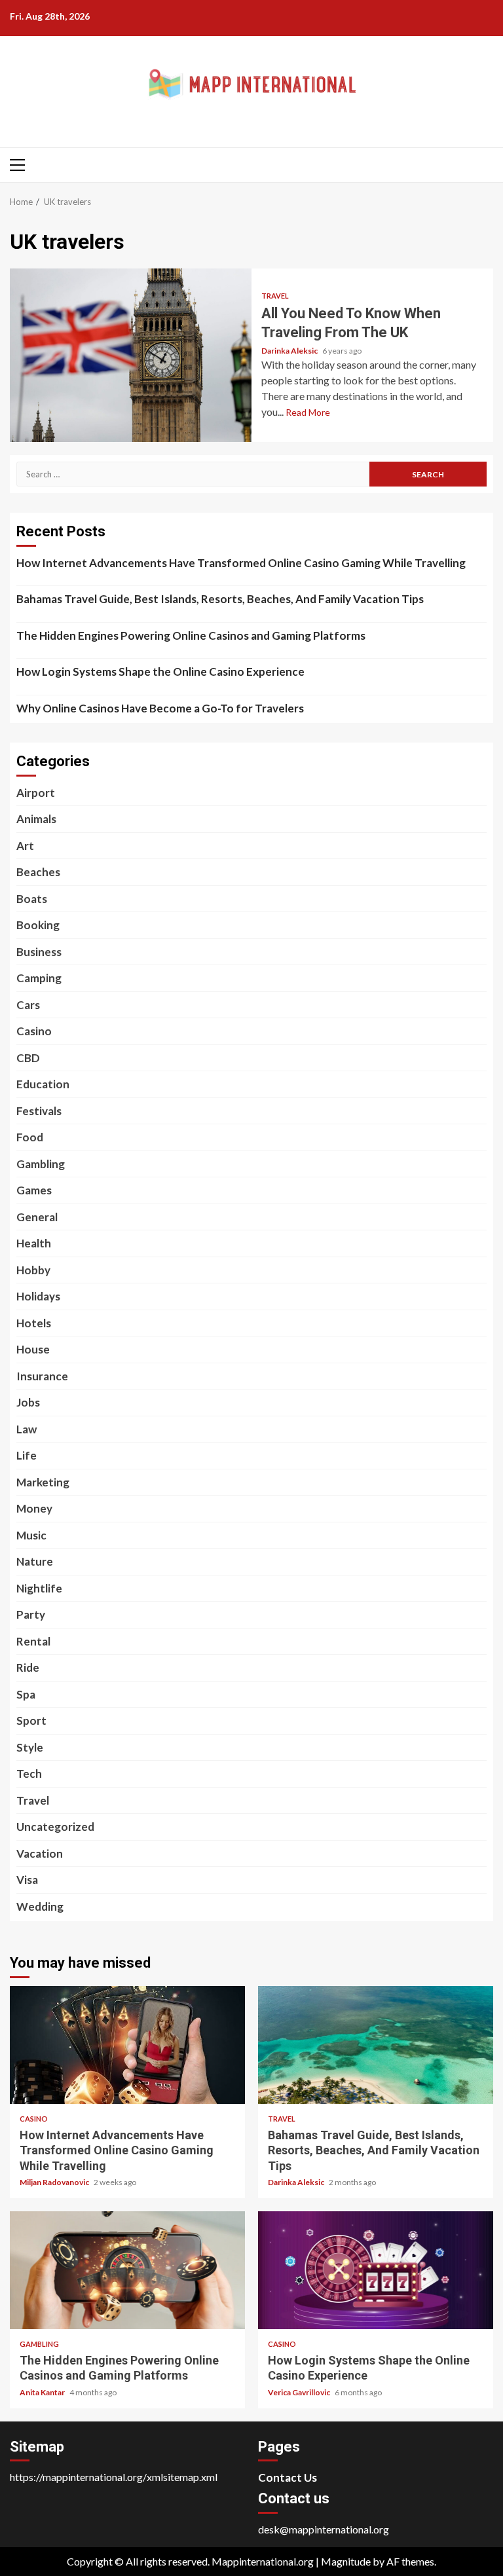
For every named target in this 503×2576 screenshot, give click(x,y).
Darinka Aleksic (290, 351)
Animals (36, 819)
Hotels (34, 1323)
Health (34, 1243)
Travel (275, 296)
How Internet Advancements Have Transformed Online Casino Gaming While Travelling (241, 563)
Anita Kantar (43, 2392)
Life (27, 1455)
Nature (35, 1561)
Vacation (40, 1853)
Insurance (42, 1376)
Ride (28, 1667)
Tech (29, 1774)
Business (39, 952)
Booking (38, 925)
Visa (27, 1880)
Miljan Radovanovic (55, 2182)
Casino (34, 1031)
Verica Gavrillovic (300, 2392)
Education (43, 1084)
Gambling (41, 1164)
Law (27, 1429)
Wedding (40, 1906)
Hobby (33, 1270)
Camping (39, 978)
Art (25, 846)
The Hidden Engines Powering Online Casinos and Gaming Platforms (191, 635)
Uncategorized (55, 1827)
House (33, 1349)
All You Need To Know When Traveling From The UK (131, 355)
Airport (36, 793)
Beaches (38, 872)
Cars (28, 1005)
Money (34, 1508)
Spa (26, 1694)
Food (30, 1137)
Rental (33, 1641)
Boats (32, 899)
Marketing (43, 1482)
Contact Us (288, 2477)
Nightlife (39, 1588)
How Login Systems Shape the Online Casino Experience (160, 672)
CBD (28, 1058)
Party (31, 1614)
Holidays (38, 1296)
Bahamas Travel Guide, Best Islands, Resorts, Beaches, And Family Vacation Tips (220, 599)
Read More (308, 412)
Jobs (28, 1402)
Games (34, 1190)
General (37, 1217)
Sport (31, 1720)
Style (30, 1747)
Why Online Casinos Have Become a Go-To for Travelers (160, 708)
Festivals (39, 1111)
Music (31, 1535)
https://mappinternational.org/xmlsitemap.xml (114, 2477)
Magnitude (346, 2561)
